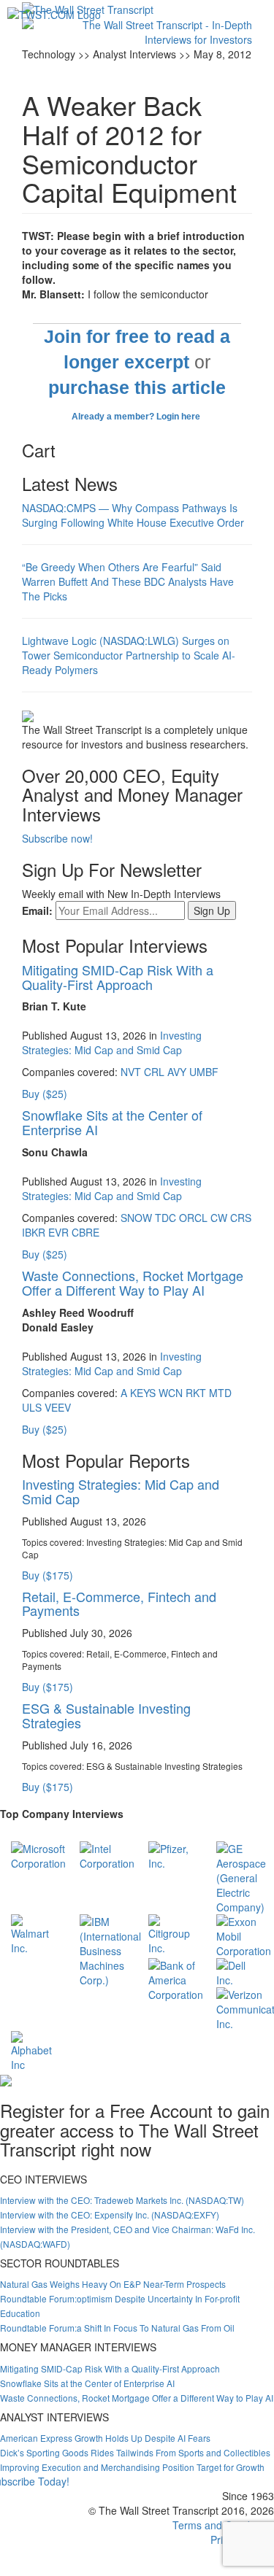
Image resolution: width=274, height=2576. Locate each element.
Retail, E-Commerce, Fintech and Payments (119, 1604)
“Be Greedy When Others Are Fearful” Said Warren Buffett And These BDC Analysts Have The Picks (128, 581)
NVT (131, 1072)
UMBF (204, 1072)
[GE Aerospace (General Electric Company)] (241, 1876)
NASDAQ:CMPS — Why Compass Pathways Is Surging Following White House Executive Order (133, 515)
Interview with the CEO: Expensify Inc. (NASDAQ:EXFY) (110, 2215)
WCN (171, 1393)
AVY (177, 1072)
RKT (196, 1393)
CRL (154, 1072)
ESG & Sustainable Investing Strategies (106, 1715)
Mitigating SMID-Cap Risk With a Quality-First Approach (118, 977)
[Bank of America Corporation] (176, 1979)
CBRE (85, 1232)
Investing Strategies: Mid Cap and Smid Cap (112, 1043)
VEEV (58, 1407)
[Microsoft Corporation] (38, 1854)
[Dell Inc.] (240, 1971)
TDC (165, 1218)
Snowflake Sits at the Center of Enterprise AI (112, 1122)
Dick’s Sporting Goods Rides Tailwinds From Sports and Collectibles (135, 2452)
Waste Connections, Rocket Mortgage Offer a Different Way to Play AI (133, 1283)
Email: (37, 910)
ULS (32, 1407)
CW (219, 1218)
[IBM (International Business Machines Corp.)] (110, 1949)
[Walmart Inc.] (34, 1933)
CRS (241, 1218)
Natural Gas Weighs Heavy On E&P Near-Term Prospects (113, 2284)
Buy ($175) (47, 1575)
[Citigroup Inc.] (172, 1933)
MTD (220, 1393)
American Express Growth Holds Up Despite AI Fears (105, 2438)
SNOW (136, 1218)
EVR (58, 1232)
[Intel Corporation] (107, 1854)
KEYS (143, 1393)
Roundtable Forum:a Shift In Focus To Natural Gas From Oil (117, 2328)
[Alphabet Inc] (34, 2050)
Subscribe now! (57, 838)
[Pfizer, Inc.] (172, 1854)
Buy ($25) (45, 1094)
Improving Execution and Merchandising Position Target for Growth (132, 2467)
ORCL (193, 1218)
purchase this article (137, 388)
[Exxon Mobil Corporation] (244, 1935)
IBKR (34, 1232)
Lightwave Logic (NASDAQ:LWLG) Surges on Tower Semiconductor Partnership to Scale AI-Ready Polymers (129, 655)
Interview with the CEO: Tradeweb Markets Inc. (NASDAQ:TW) (122, 2200)
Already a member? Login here (137, 417)
